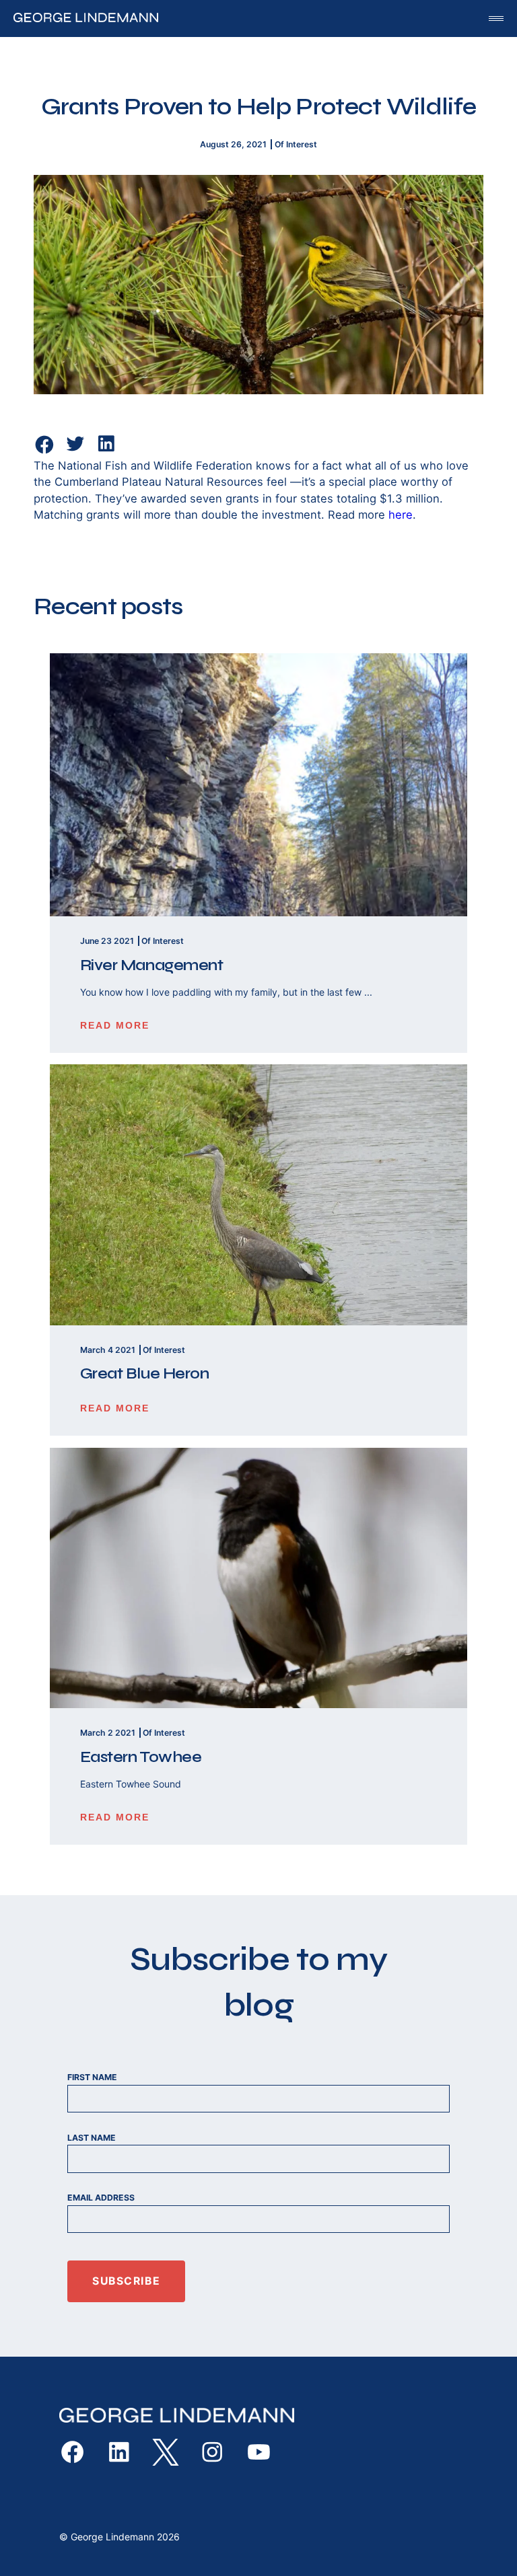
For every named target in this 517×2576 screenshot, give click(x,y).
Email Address (101, 2198)
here (401, 515)
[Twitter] (75, 451)
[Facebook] (44, 445)
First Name (92, 2077)
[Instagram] (212, 2452)
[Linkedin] (106, 451)
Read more (115, 1025)
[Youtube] (258, 2452)
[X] (166, 2452)
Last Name (92, 2138)
